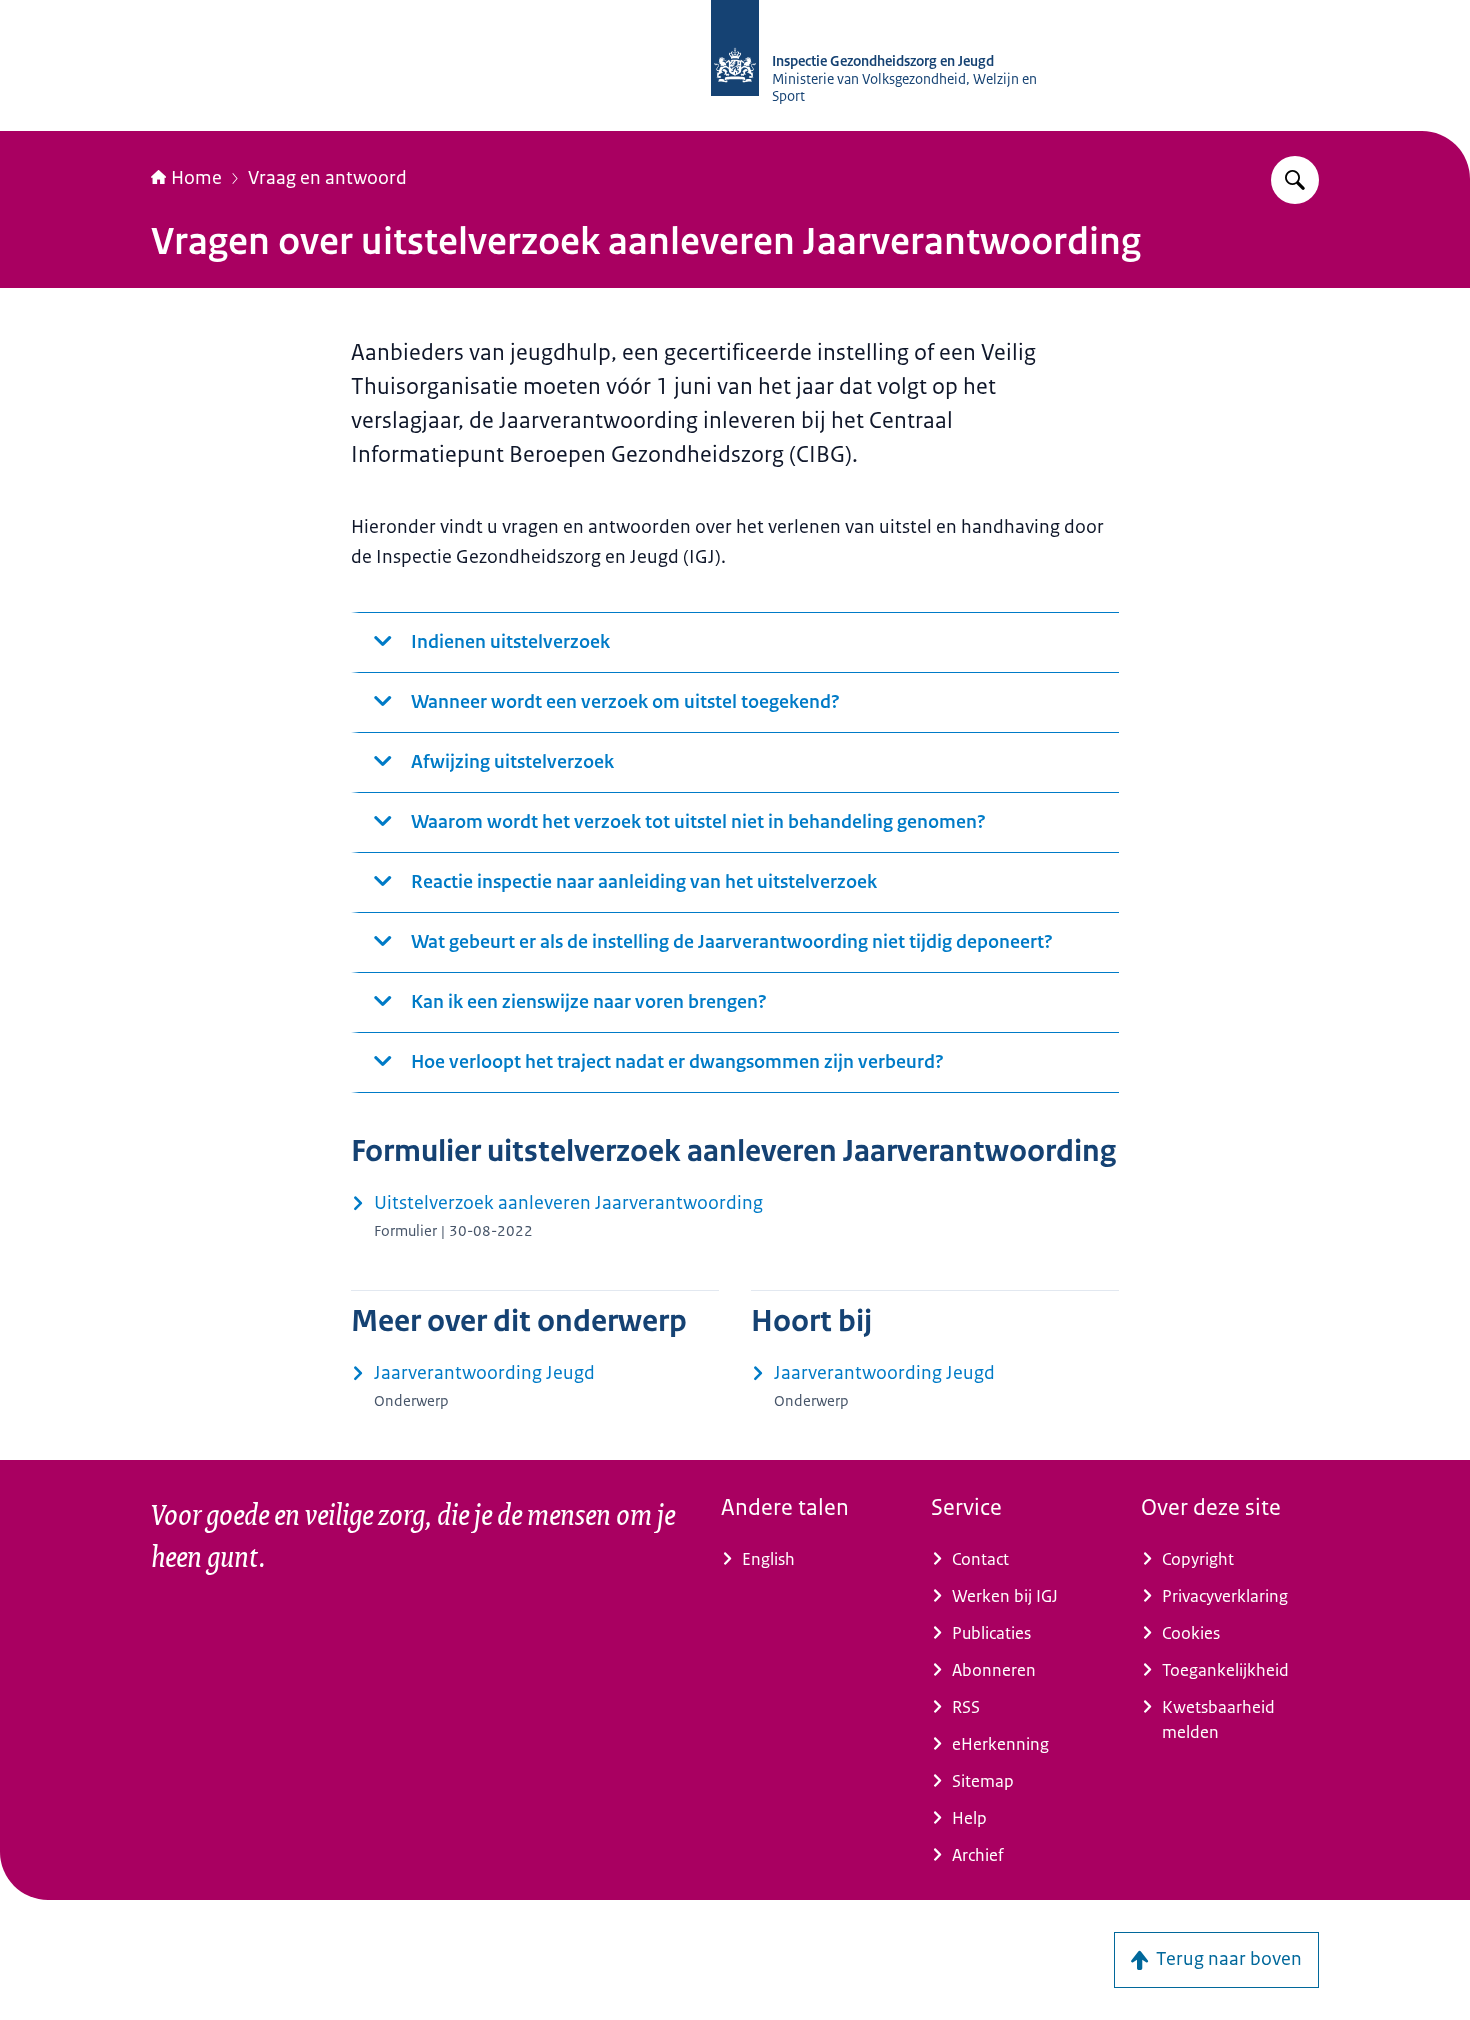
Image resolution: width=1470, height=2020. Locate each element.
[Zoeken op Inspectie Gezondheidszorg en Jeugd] (1295, 180)
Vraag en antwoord (327, 178)
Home (196, 178)
